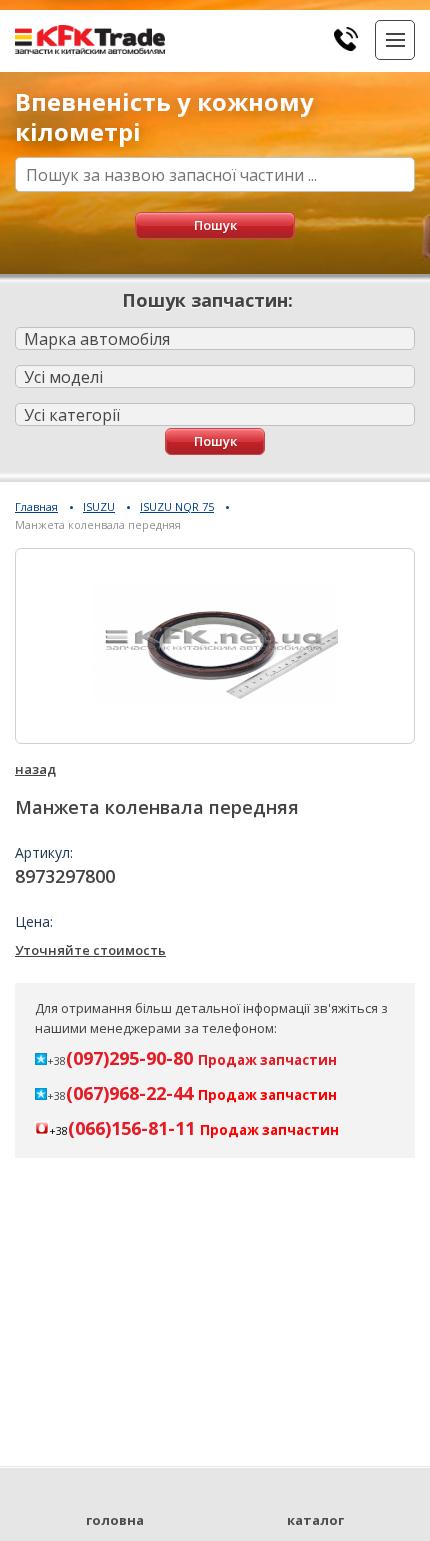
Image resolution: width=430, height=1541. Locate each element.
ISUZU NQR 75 (177, 506)
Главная (36, 506)
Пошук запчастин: (207, 300)
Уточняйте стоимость (90, 950)
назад (35, 769)
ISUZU (99, 506)
